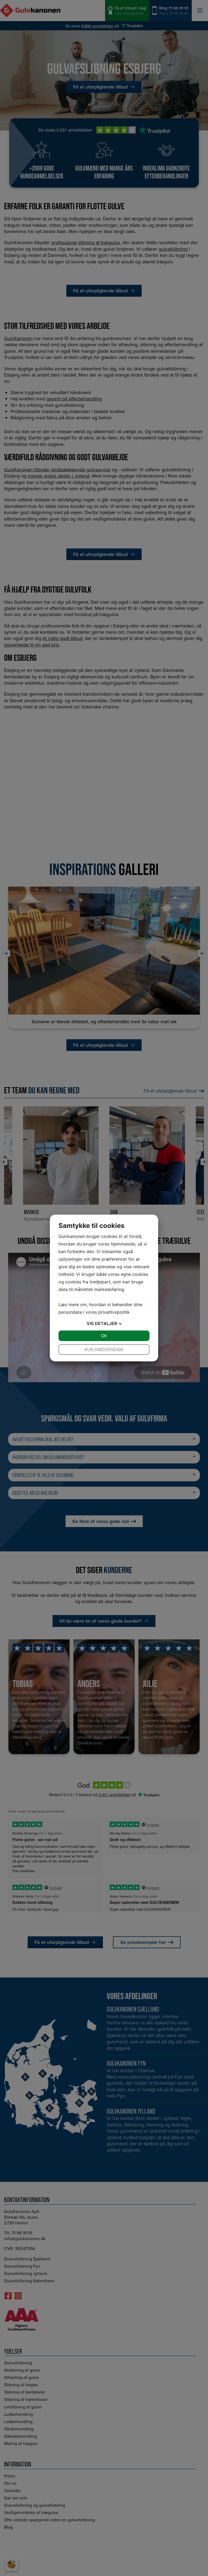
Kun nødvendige (104, 1349)
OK (104, 1336)
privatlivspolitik (114, 1312)
